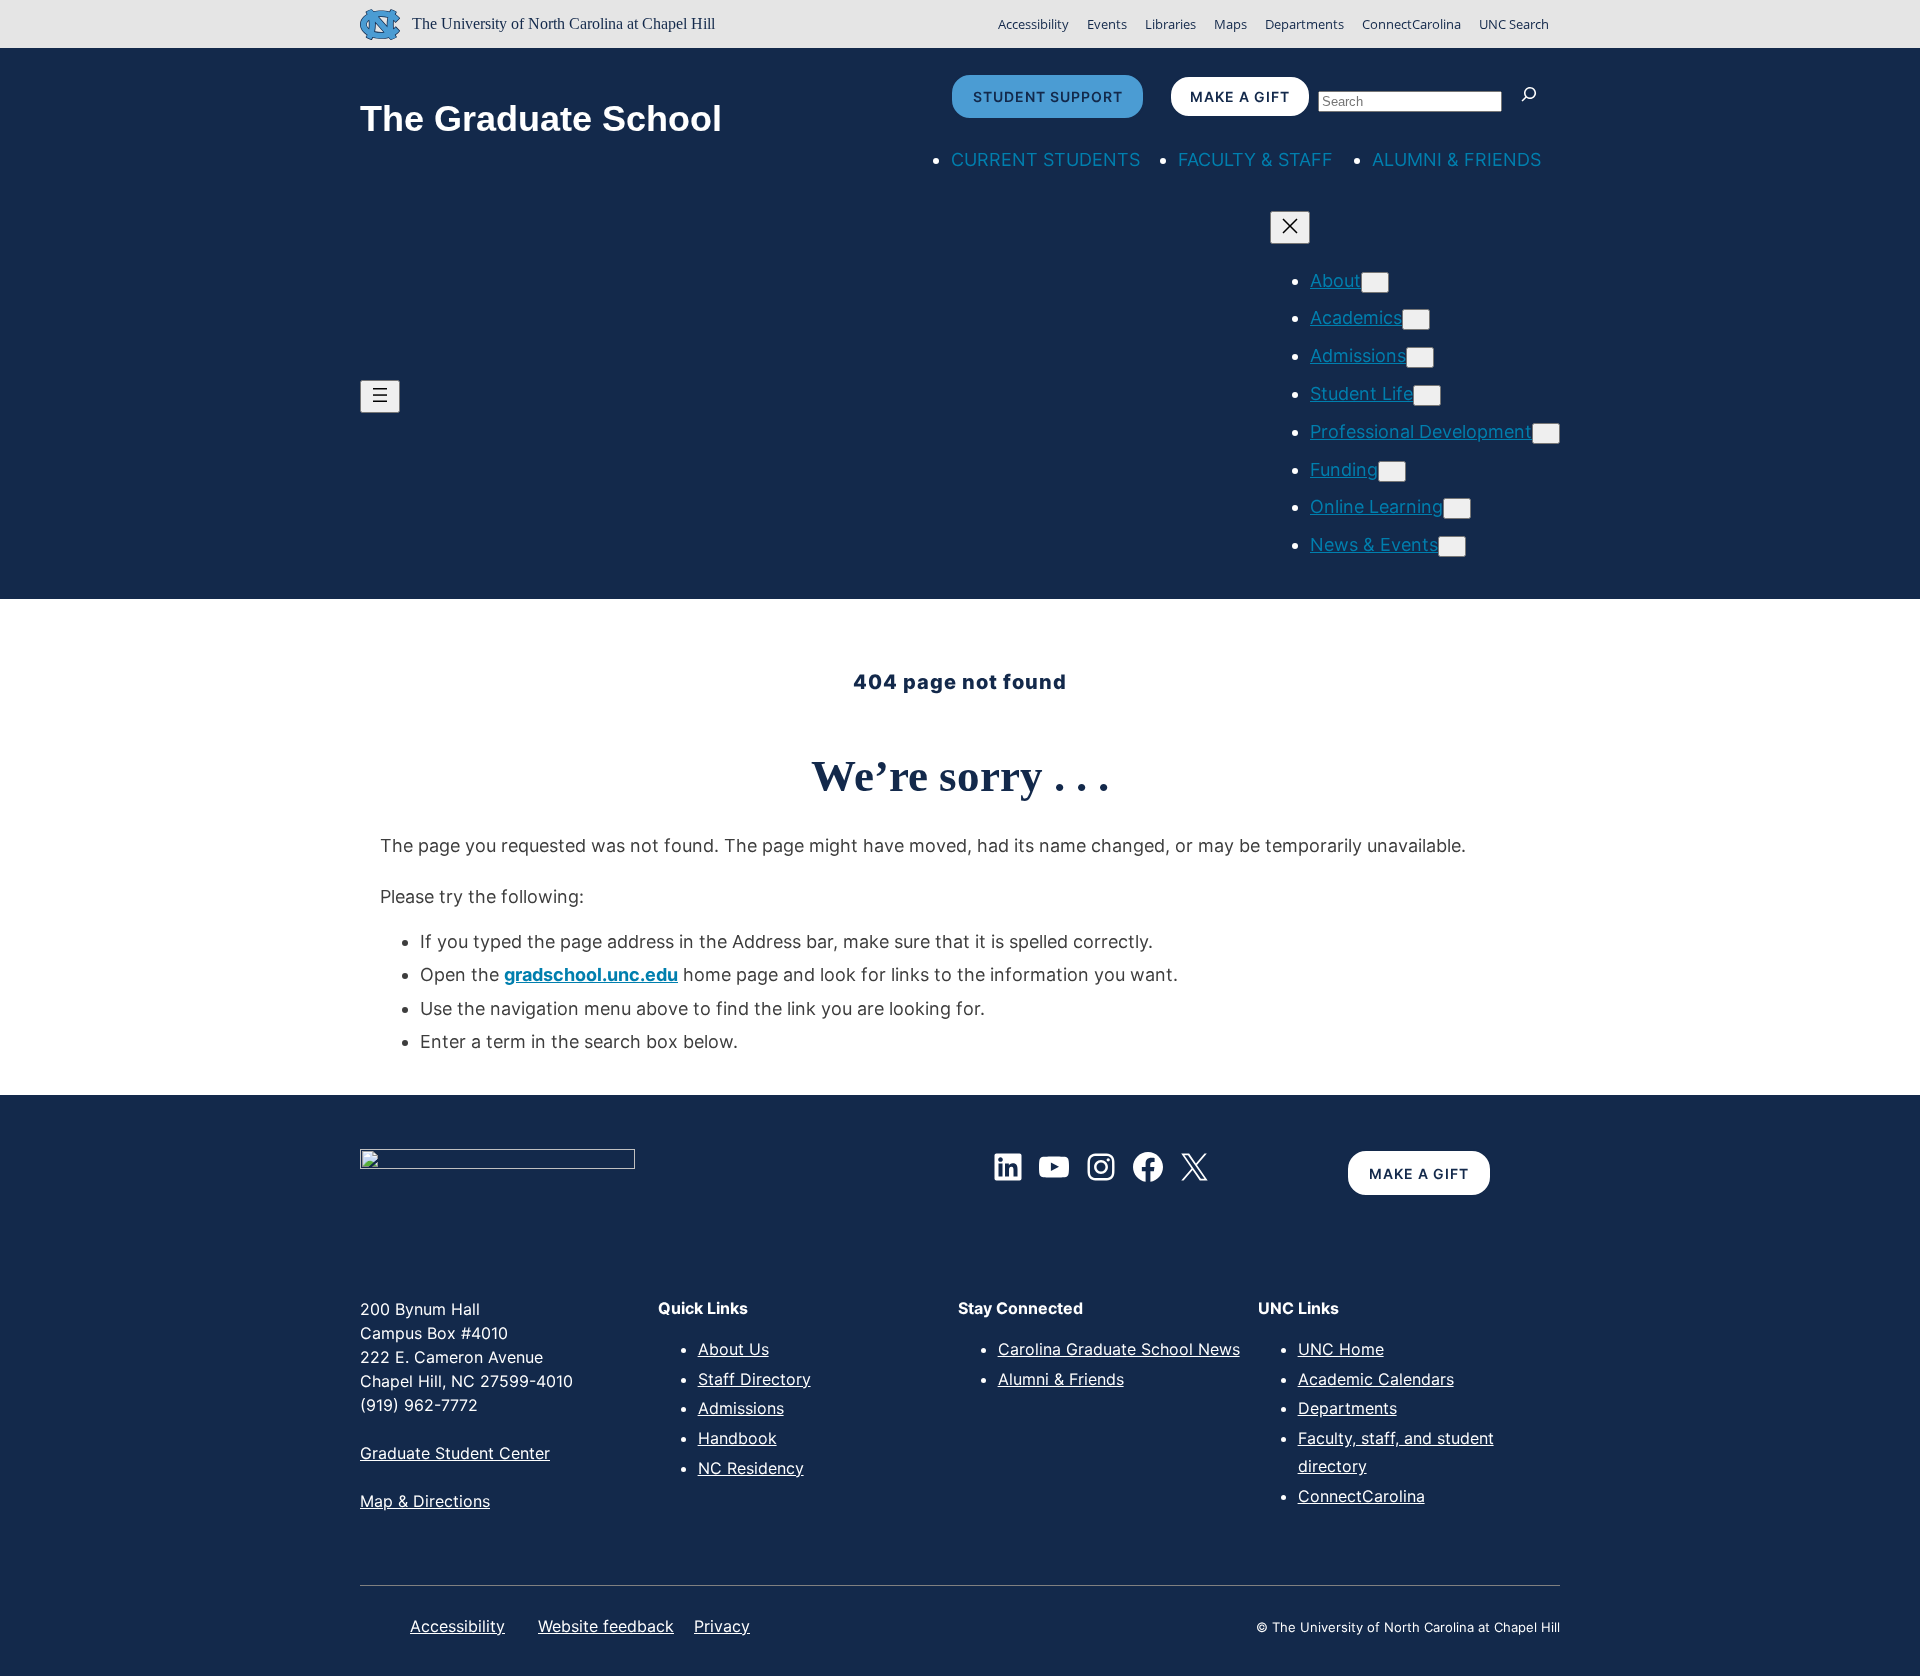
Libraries (1170, 24)
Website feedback (606, 1626)
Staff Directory (754, 1379)
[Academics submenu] (1416, 319)
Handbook (737, 1438)
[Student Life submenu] (1427, 395)
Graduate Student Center (455, 1453)
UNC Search (1514, 24)
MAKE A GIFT (1419, 1173)
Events (1107, 24)
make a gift (1240, 96)
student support (1048, 96)
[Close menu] (1290, 227)
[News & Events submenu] (1452, 546)
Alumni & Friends (1061, 1379)
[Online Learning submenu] (1457, 508)
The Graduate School (541, 118)
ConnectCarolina (1411, 24)
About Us (733, 1349)
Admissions (741, 1408)
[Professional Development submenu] (1546, 433)
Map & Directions (425, 1501)
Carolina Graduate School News (1119, 1349)
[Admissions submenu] (1420, 357)
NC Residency (751, 1468)
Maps (1230, 24)
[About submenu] (1375, 282)
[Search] (1533, 96)
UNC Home (1341, 1349)
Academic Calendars (1376, 1379)
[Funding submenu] (1392, 471)
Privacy (722, 1626)
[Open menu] (380, 396)
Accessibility (1033, 24)
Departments (1304, 24)
